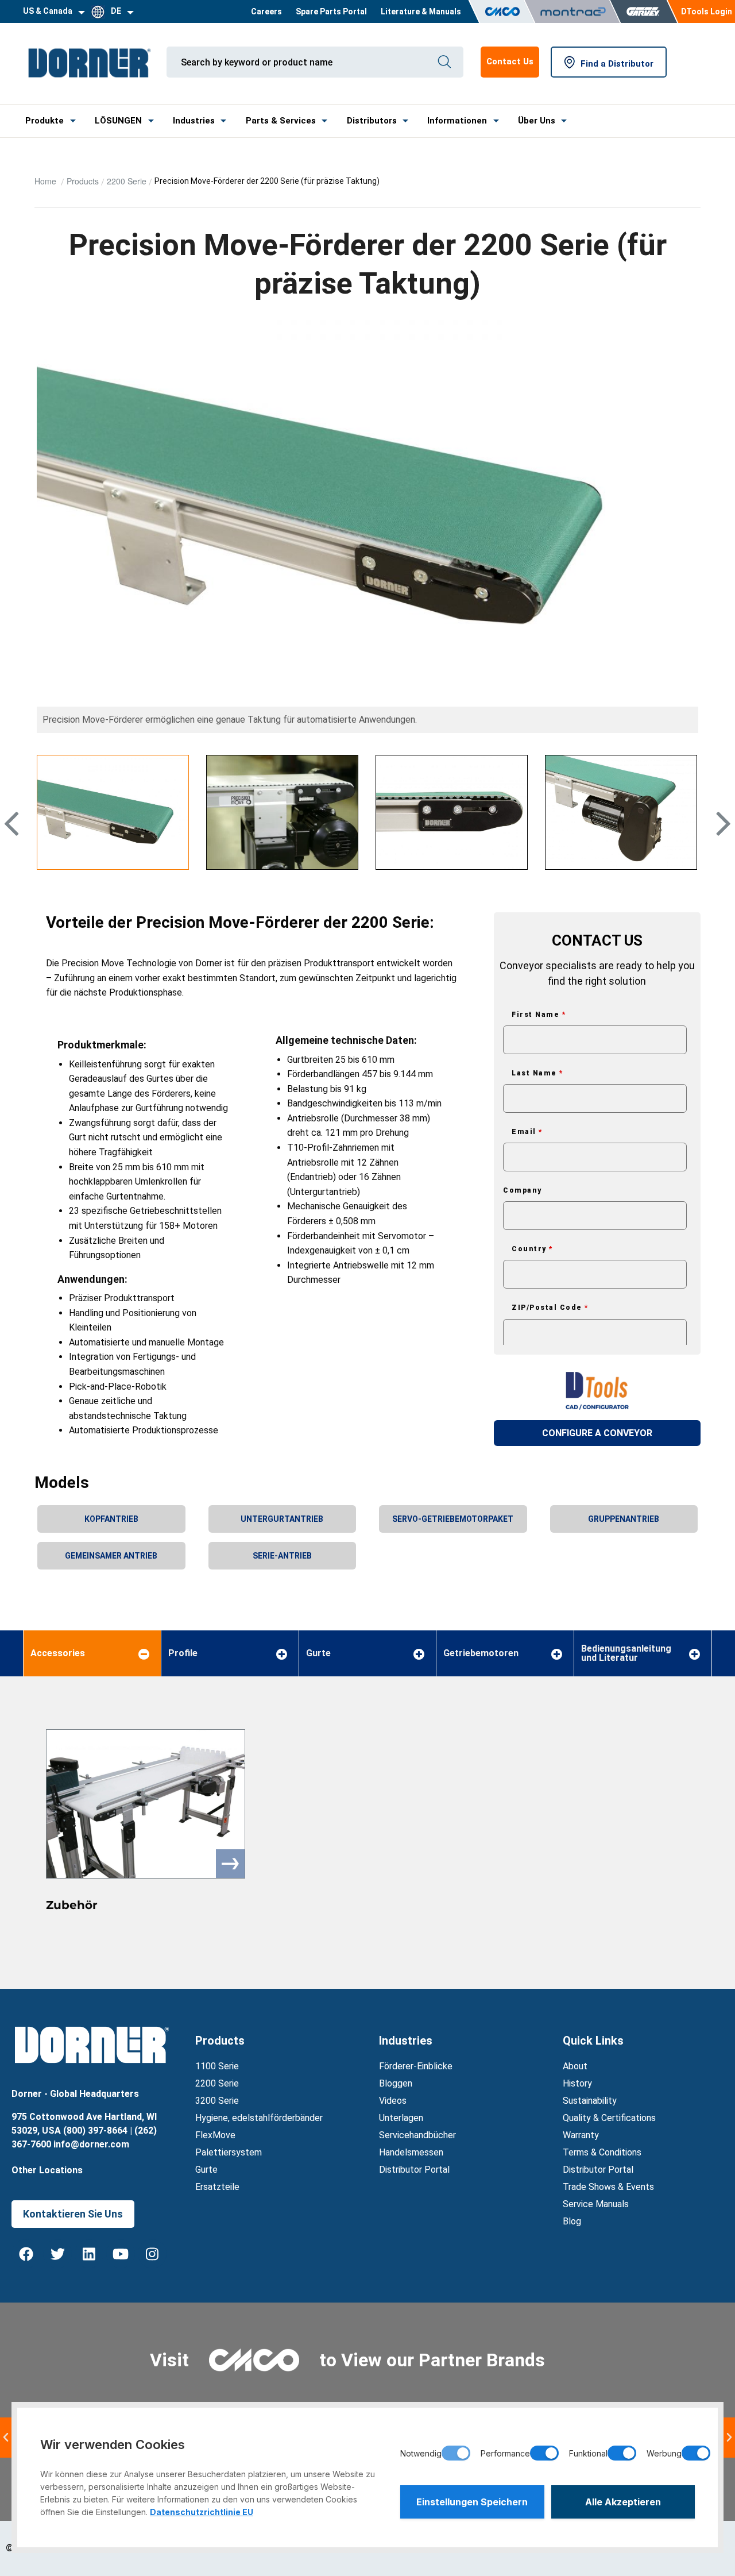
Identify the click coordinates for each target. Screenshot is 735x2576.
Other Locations (47, 2170)
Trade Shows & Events (608, 2187)
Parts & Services (281, 121)
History (577, 2083)
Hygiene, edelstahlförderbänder (259, 2118)
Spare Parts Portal (331, 11)
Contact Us (510, 61)
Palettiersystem (229, 2152)
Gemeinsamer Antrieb (111, 1556)
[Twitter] (57, 2254)
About (575, 2066)
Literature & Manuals (421, 11)
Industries (194, 121)
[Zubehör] (146, 1804)
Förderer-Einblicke (416, 2066)
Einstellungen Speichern (472, 2502)
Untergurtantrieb (282, 1519)
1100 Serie (217, 2066)
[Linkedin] (89, 2254)
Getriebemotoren (481, 1653)
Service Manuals (596, 2204)
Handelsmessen (411, 2152)
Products (83, 181)
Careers (266, 11)
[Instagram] (152, 2254)
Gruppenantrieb (624, 1519)
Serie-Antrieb (282, 1556)
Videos (393, 2101)
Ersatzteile (217, 2187)
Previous (15, 843)
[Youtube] (121, 2254)
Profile (183, 1653)
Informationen (457, 121)
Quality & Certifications (609, 2118)
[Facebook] (26, 2254)
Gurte (318, 1653)
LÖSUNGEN (118, 121)
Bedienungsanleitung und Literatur (626, 1653)
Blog (572, 2221)
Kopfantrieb (111, 1519)
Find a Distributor (617, 64)
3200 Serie (217, 2101)
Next (722, 843)
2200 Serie (127, 181)
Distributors (372, 121)
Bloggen (396, 2083)
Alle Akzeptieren (623, 2502)
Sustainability (590, 2101)
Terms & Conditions (602, 2152)
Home (47, 181)
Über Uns (537, 121)
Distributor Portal (414, 2170)
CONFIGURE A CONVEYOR (597, 1433)
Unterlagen (401, 2118)
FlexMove (215, 2135)
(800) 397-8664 (95, 2130)
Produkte (45, 121)
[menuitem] (266, 11)
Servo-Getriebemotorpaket (453, 1519)
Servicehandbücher (417, 2135)
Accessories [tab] (58, 1653)
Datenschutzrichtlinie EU (202, 2512)
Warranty (581, 2135)
